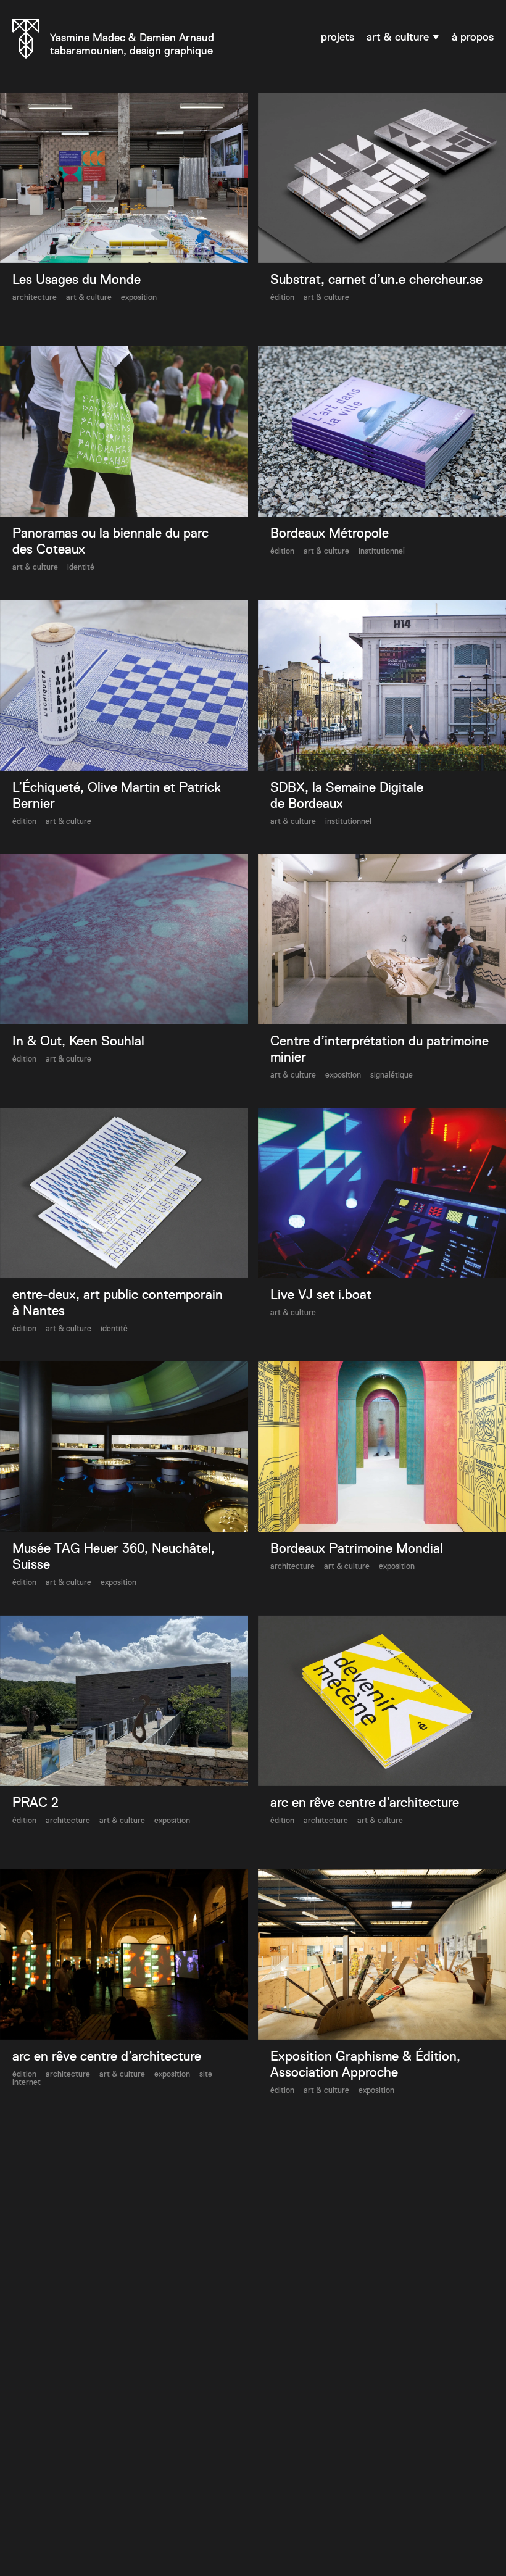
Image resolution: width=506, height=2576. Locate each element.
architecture (35, 297)
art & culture (399, 37)
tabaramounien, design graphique (132, 44)
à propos (473, 37)
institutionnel (382, 551)
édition (282, 297)
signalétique (392, 1075)
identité (81, 567)
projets (338, 37)
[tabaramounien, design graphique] (26, 40)
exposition (139, 297)
